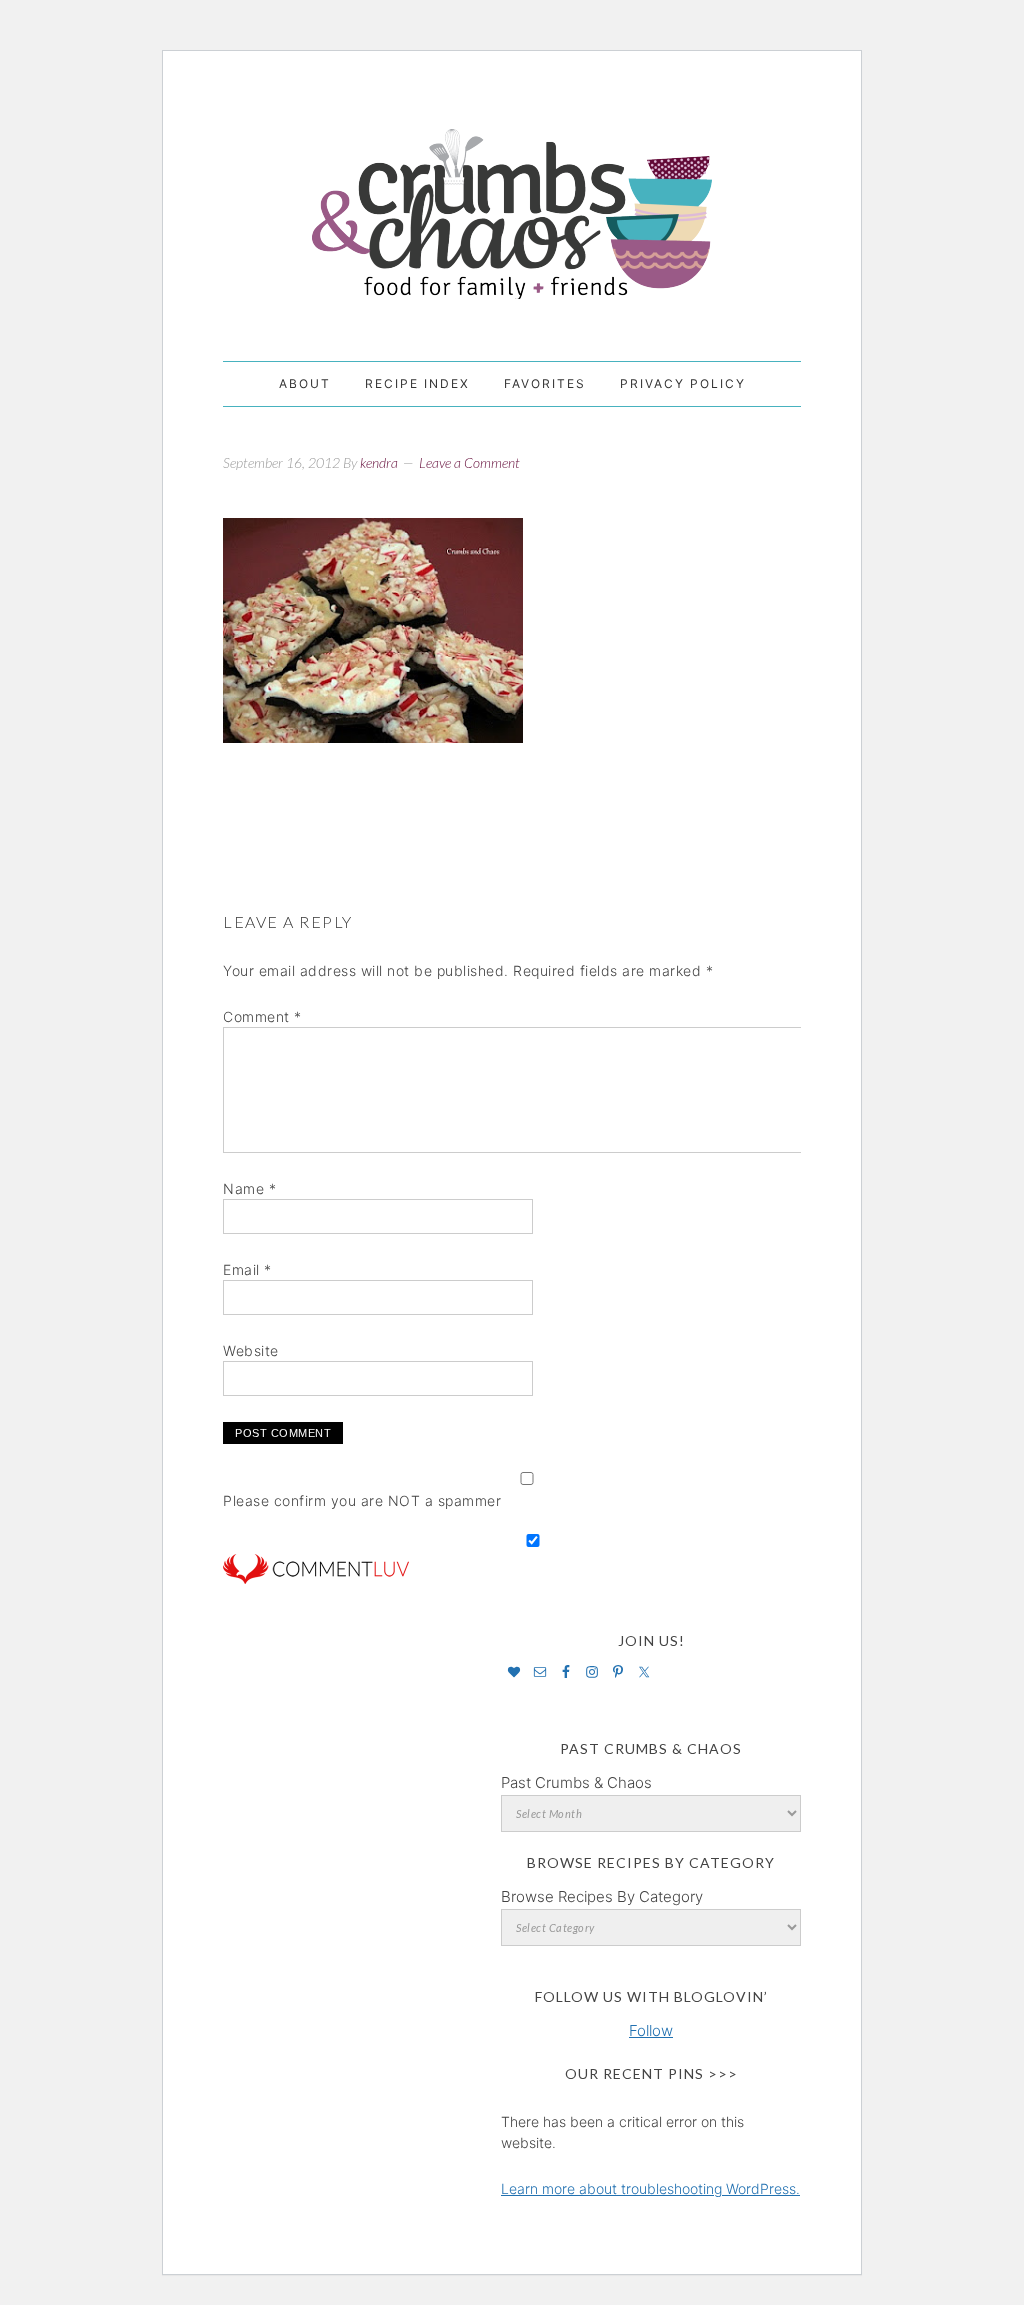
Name (249, 1188)
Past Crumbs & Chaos (576, 1782)
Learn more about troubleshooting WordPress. (650, 2188)
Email (247, 1269)
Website (251, 1350)
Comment (262, 1016)
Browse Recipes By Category (602, 1896)
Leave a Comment (469, 462)
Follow (651, 2030)
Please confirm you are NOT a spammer (362, 1500)
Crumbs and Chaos (512, 193)
